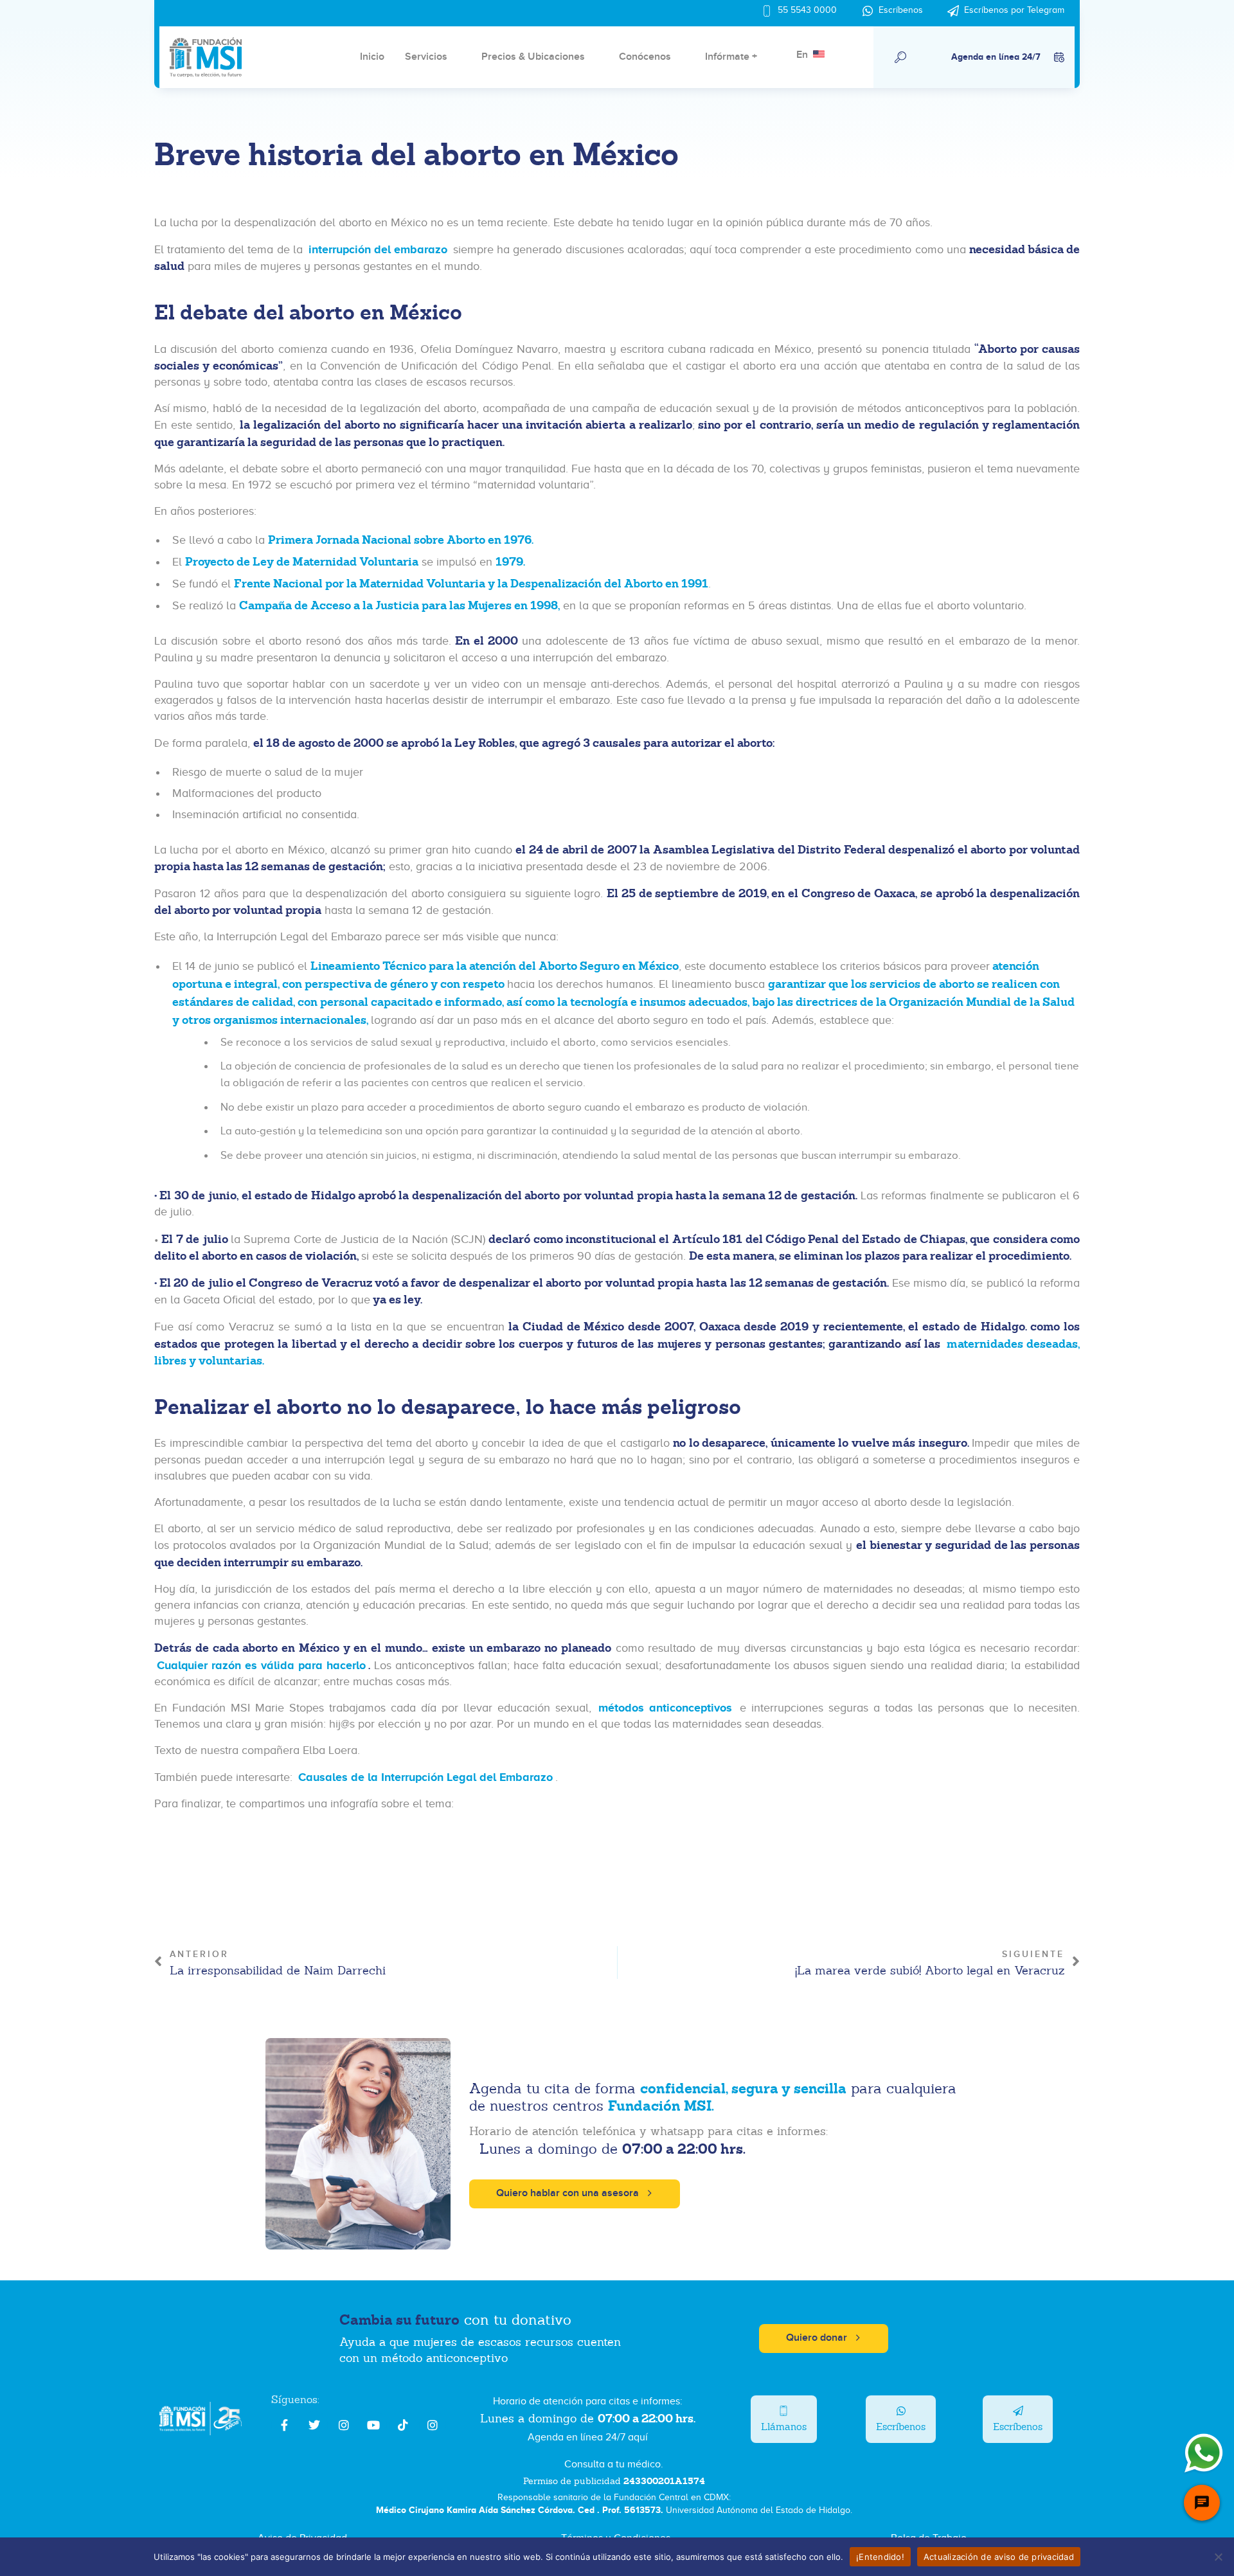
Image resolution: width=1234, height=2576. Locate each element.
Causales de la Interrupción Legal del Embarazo (425, 1777)
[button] (901, 57)
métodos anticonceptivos (665, 1708)
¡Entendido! (880, 2556)
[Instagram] (344, 2425)
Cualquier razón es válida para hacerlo (261, 1665)
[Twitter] (314, 2425)
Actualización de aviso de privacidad (999, 2556)
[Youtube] (373, 2425)
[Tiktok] (403, 2425)
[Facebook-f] (285, 2425)
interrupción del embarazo (378, 249)
